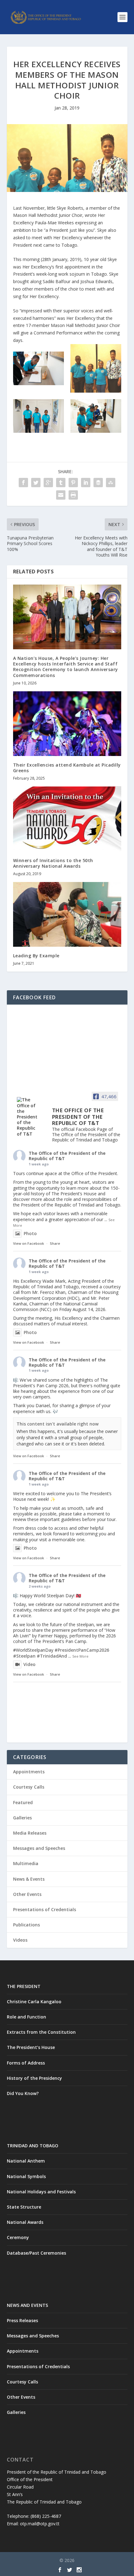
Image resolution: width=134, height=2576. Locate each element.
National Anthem (26, 2161)
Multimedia (26, 1863)
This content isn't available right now (57, 1424)
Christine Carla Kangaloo (34, 2002)
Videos (20, 1940)
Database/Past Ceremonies (36, 2253)
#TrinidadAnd (52, 1656)
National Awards (25, 2222)
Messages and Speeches (39, 1848)
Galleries (22, 1818)
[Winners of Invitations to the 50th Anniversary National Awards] (67, 819)
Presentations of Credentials (45, 1909)
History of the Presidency (34, 2078)
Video (29, 1664)
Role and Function (26, 2017)
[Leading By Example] (67, 914)
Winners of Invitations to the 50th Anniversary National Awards (53, 863)
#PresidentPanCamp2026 (82, 1650)
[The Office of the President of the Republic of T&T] (29, 1117)
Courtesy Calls (29, 1787)
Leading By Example (36, 956)
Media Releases (30, 1833)
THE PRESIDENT (24, 1986)
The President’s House (31, 2047)
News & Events (29, 1879)
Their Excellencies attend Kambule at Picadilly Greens (67, 768)
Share (55, 1243)
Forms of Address (26, 2063)
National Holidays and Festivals (41, 2192)
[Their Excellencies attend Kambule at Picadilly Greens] (67, 724)
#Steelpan (24, 1656)
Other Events (27, 1894)
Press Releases (22, 2320)
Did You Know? (23, 2093)
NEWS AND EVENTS (27, 2305)
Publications (26, 1925)
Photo (30, 1233)
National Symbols (26, 2176)
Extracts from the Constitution (41, 2032)
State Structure (24, 2207)
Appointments (29, 1772)
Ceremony (18, 2237)
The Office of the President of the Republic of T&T (67, 1156)
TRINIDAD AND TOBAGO (33, 2146)
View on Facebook (29, 1243)
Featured (23, 1802)
